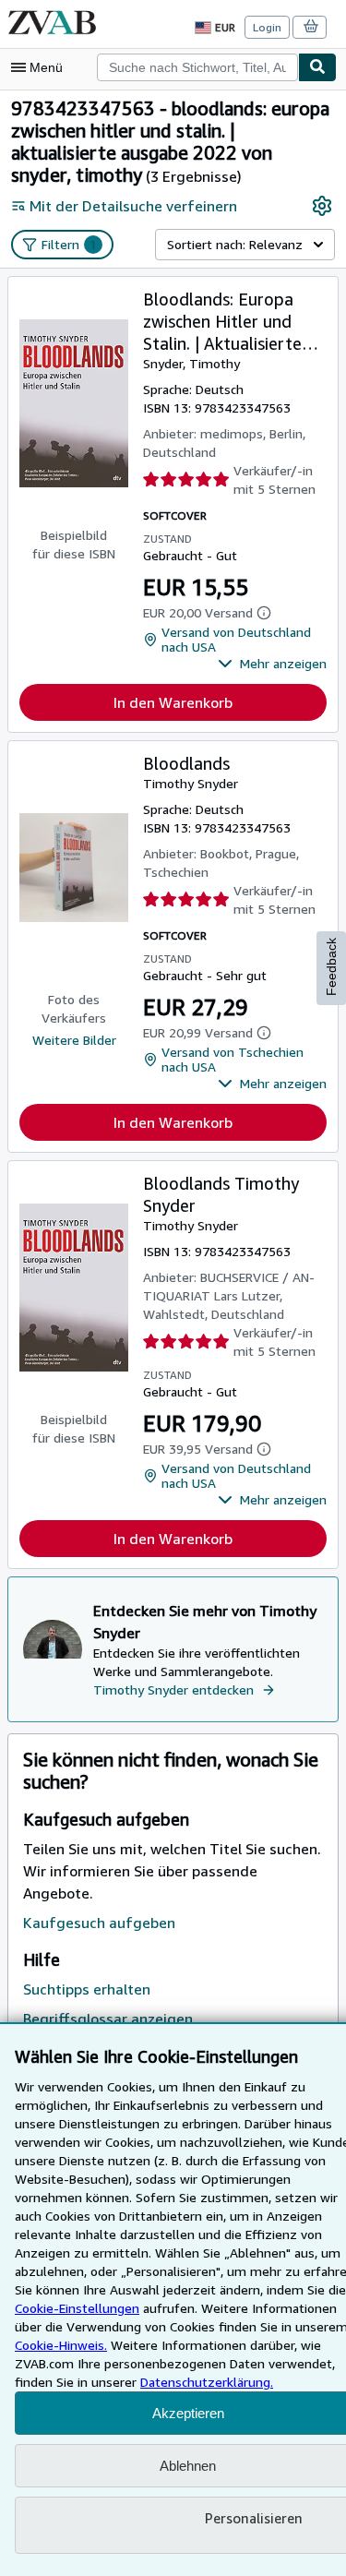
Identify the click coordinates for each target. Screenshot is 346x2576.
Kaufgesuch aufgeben (99, 1923)
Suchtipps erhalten (87, 1989)
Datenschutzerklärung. (207, 2382)
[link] (322, 206)
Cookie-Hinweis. (61, 2345)
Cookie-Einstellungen (77, 2308)
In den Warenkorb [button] (173, 702)
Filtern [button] (69, 244)
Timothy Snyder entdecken (173, 1689)
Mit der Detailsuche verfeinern (133, 206)
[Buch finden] (317, 67)
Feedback (331, 967)
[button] (272, 664)
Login (267, 27)
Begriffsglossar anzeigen (108, 2019)
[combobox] (197, 67)
